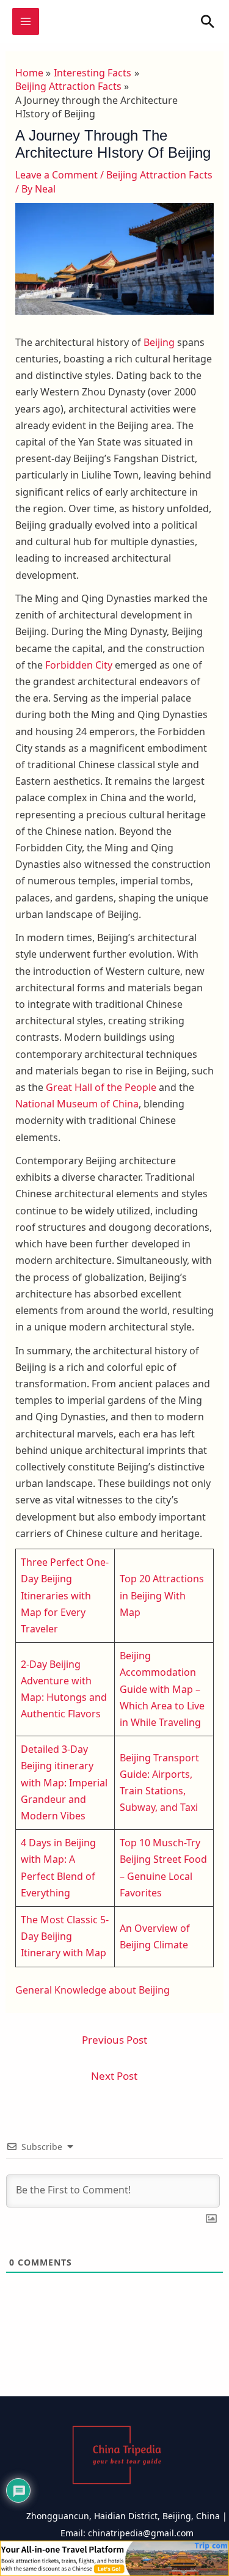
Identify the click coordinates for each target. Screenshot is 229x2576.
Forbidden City (79, 665)
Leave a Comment (56, 175)
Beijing (159, 342)
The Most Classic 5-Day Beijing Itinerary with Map (65, 1936)
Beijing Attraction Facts (159, 175)
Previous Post (114, 2040)
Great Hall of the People (101, 1087)
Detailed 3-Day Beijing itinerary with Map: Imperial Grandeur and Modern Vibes (64, 1782)
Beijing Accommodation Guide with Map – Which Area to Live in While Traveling (162, 1689)
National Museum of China (77, 1104)
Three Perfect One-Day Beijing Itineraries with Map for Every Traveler (65, 1595)
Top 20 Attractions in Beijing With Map (162, 1595)
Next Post (114, 2076)
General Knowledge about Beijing (93, 1990)
